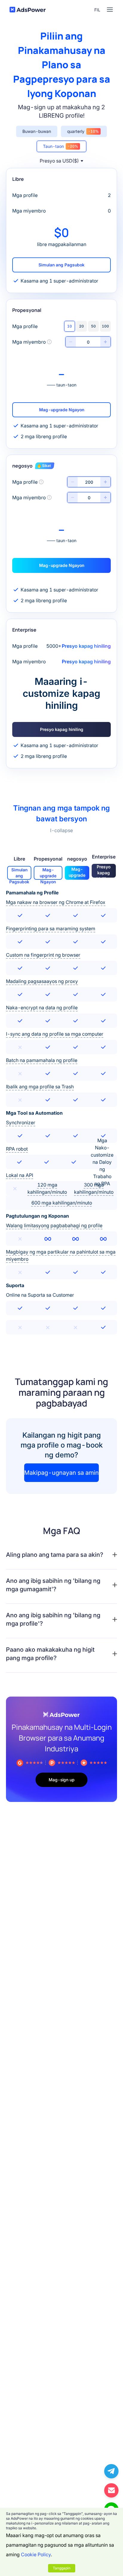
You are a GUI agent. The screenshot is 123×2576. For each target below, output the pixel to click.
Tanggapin (62, 2568)
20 (82, 326)
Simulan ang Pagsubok (61, 265)
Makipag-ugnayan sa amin (61, 1473)
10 (70, 326)
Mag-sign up (62, 1780)
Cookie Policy (36, 2554)
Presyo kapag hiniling (62, 729)
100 (105, 326)
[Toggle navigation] (110, 10)
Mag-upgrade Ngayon (62, 410)
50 (93, 326)
